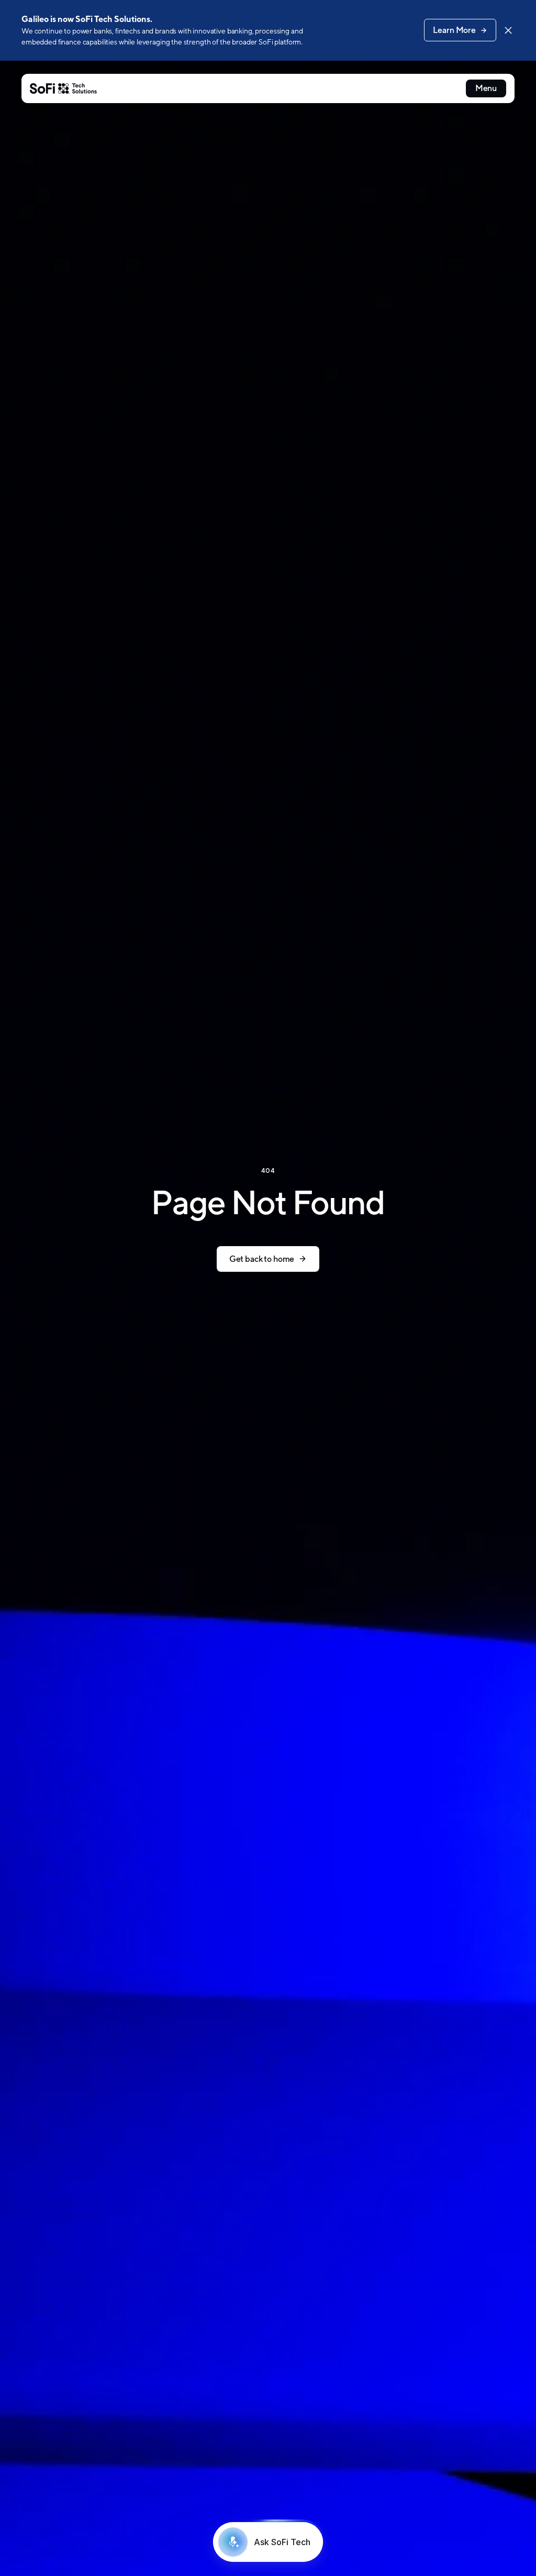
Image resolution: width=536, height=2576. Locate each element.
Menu (486, 88)
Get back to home (262, 1259)
